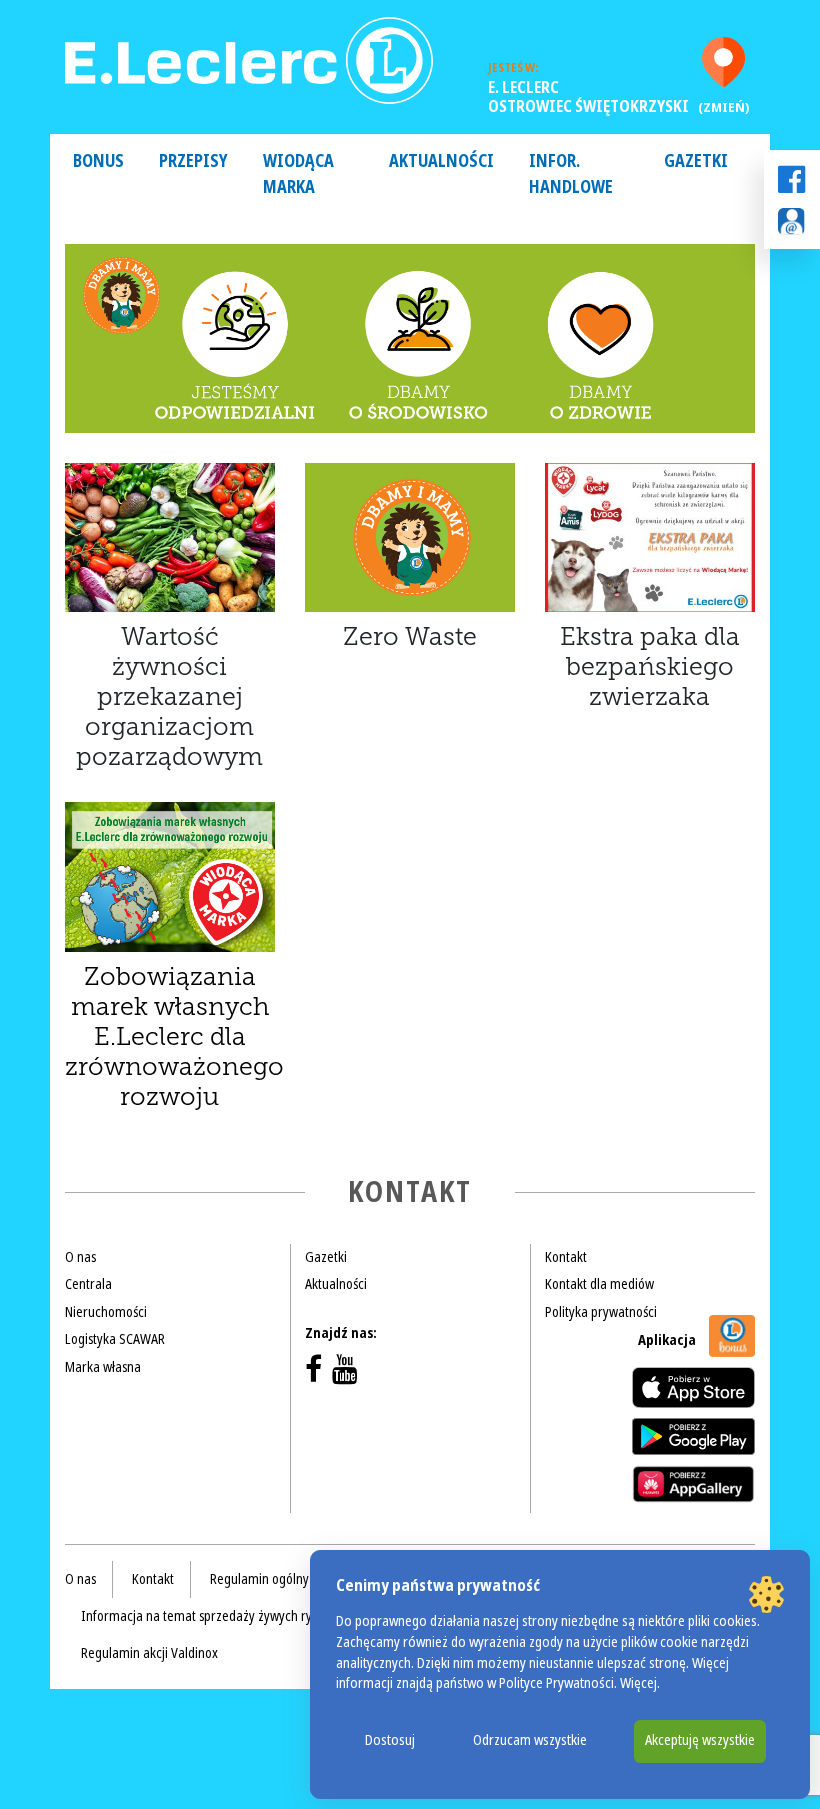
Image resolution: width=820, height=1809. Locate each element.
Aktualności (441, 161)
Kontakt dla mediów (599, 1284)
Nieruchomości (106, 1312)
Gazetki (696, 161)
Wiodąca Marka (298, 174)
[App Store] (693, 1387)
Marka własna (103, 1367)
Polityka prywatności (601, 1312)
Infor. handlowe (571, 174)
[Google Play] (693, 1436)
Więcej (638, 1683)
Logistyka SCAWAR (115, 1339)
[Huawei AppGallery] (693, 1484)
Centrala (88, 1284)
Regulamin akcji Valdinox (149, 1653)
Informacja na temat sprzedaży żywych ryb (200, 1616)
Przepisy (193, 161)
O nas (80, 1257)
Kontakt (566, 1257)
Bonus (98, 161)
